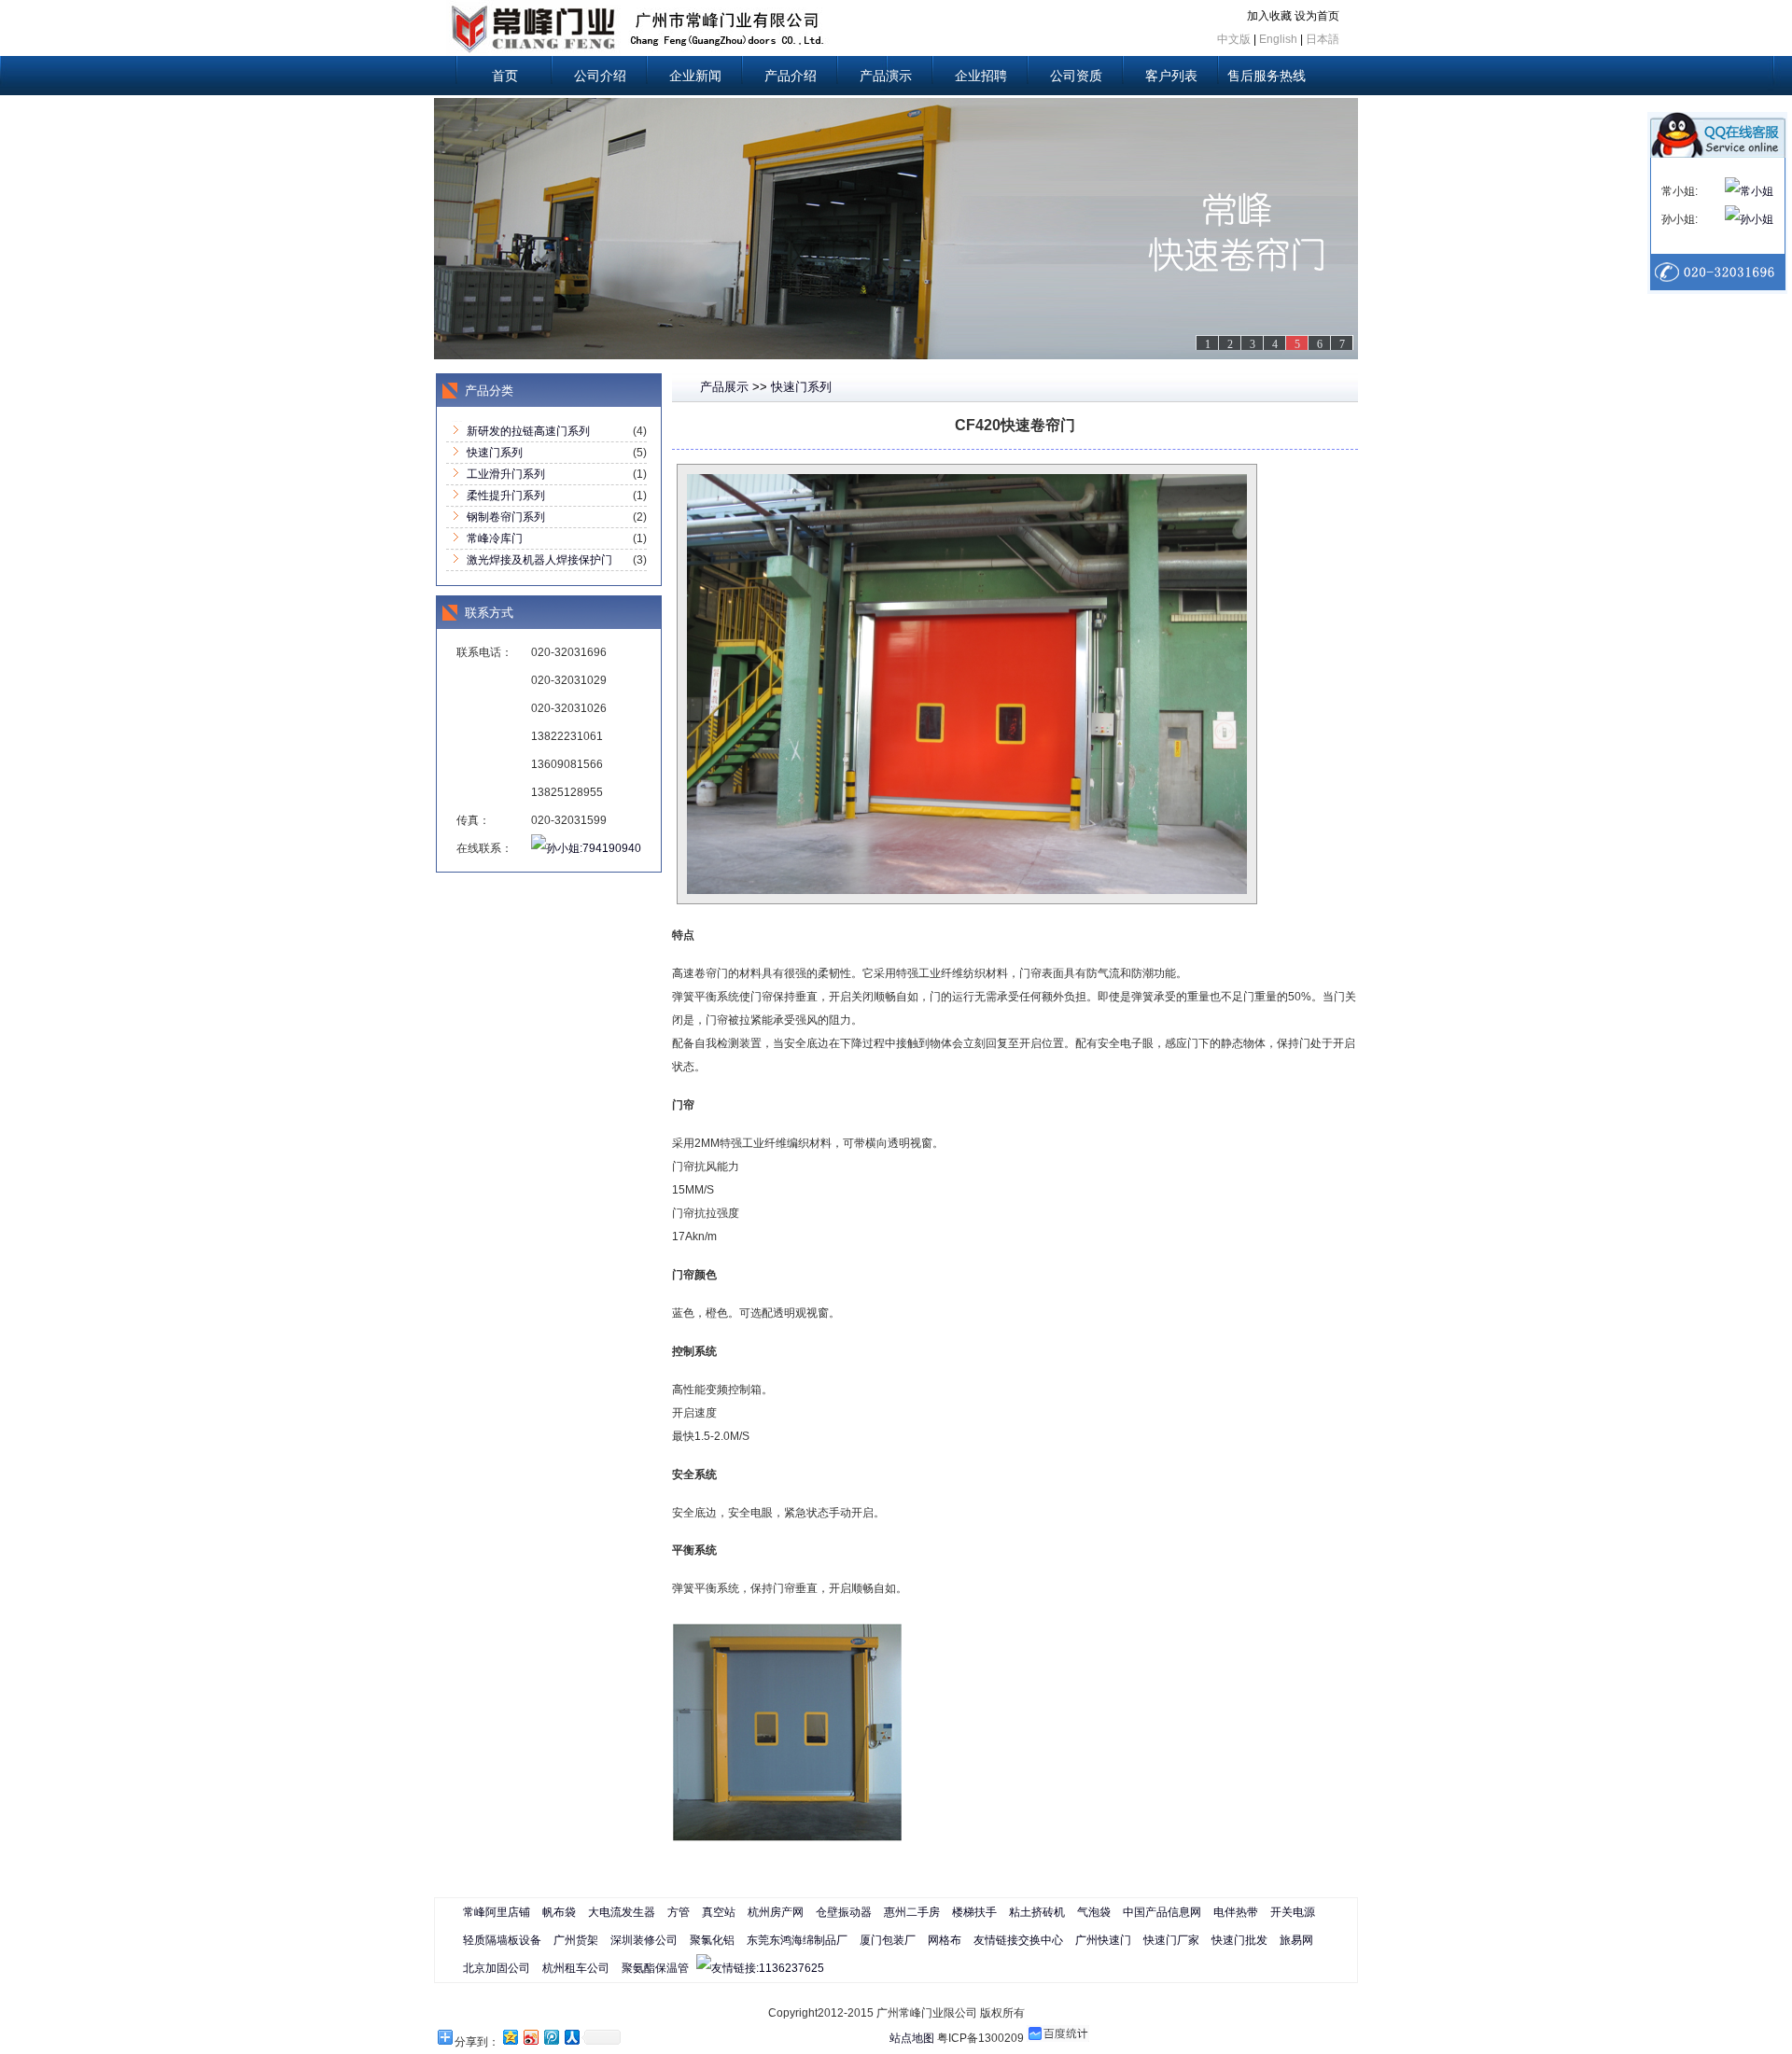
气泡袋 (1094, 1912)
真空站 (719, 1912)
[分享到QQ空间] (510, 2037)
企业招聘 (981, 76)
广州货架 (576, 1940)
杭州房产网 (776, 1912)
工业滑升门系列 (506, 474)
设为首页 (1317, 16)
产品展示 (724, 387)
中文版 (1234, 39)
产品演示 (886, 76)
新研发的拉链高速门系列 (528, 431)
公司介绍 (600, 76)
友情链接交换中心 (1018, 1940)
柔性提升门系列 (506, 496)
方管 (679, 1912)
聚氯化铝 (712, 1940)
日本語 (1323, 39)
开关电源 (1293, 1912)
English (1278, 39)
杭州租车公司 (576, 1968)
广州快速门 (1103, 1940)
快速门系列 (495, 453)
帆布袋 (559, 1912)
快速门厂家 (1171, 1940)
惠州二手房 (912, 1912)
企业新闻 (695, 76)
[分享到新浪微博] (530, 2037)
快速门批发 (1239, 1940)
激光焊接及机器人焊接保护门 (539, 560)
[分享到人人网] (571, 2037)
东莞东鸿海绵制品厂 (797, 1940)
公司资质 (1076, 76)
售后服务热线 (1267, 76)
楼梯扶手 (974, 1912)
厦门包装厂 (888, 1940)
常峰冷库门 (495, 538)
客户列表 (1171, 76)
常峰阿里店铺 (497, 1912)
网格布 (945, 1940)
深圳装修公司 (644, 1940)
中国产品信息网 (1162, 1912)
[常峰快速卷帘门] (896, 229)
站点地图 (912, 2038)
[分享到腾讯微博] (551, 2037)
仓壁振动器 (844, 1912)
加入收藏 (1269, 16)
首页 (505, 76)
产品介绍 (791, 76)
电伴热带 (1236, 1912)
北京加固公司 (497, 1968)
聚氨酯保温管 (655, 1968)
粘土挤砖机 (1037, 1912)
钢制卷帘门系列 (506, 517)
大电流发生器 (622, 1912)
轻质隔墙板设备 (502, 1940)
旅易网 (1296, 1940)
